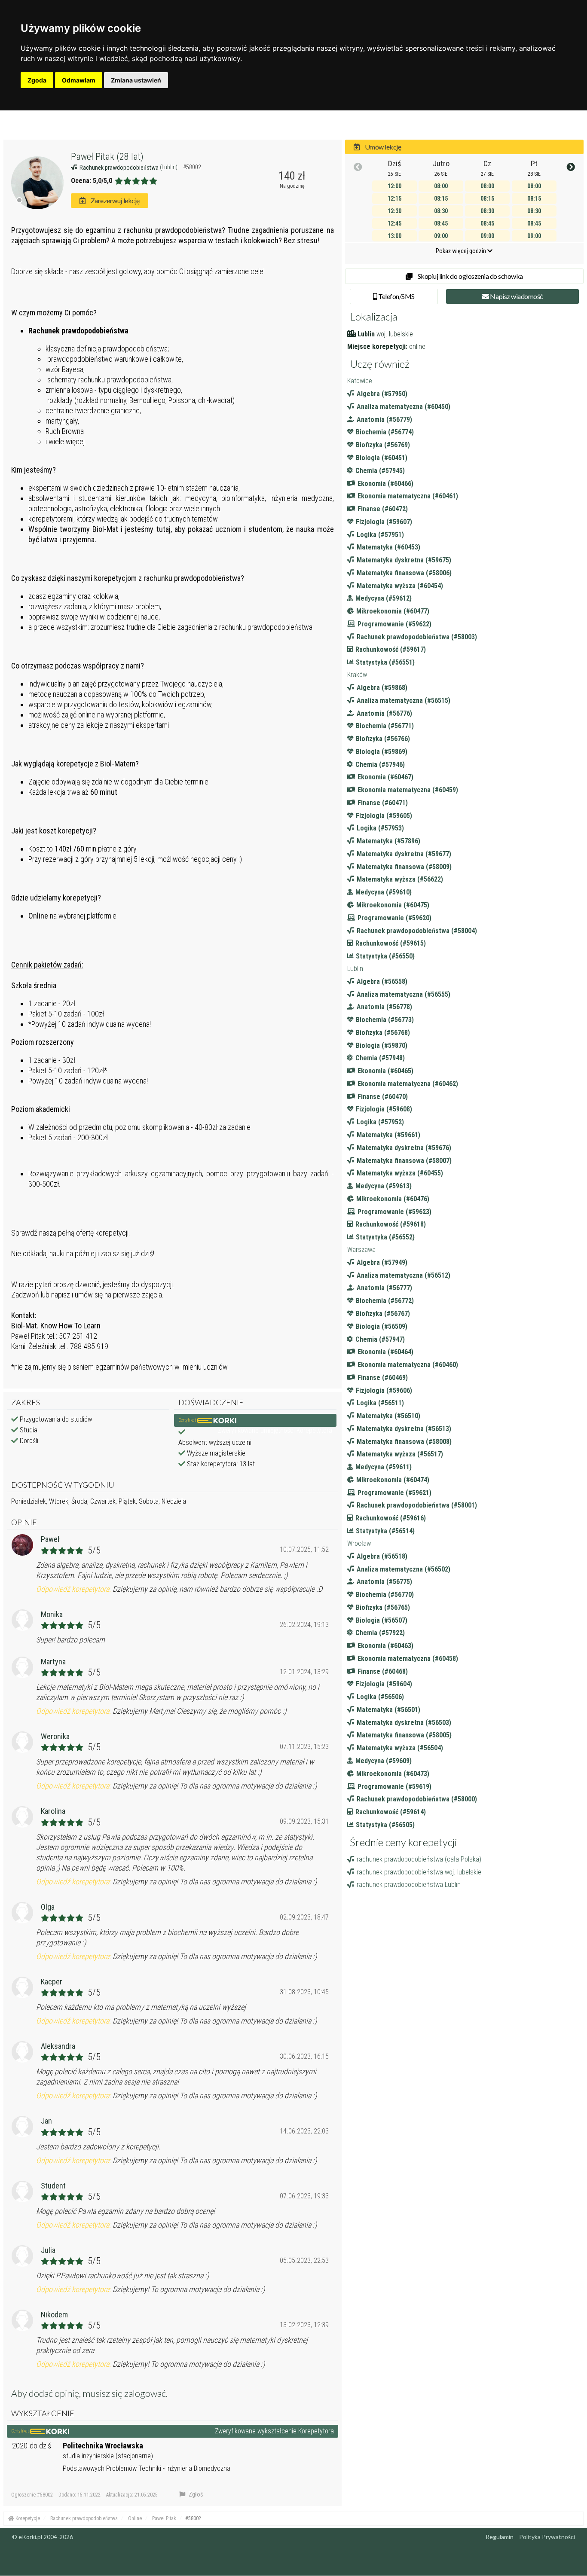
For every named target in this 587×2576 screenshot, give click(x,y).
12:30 (394, 211)
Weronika (55, 1736)
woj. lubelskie (395, 334)
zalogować (145, 2393)
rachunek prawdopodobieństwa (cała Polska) (419, 1859)
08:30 (441, 211)
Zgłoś (195, 2494)
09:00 (441, 236)
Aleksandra (58, 2046)
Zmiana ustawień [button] (136, 80)
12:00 (394, 186)
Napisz (516, 296)
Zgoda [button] (37, 80)
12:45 (394, 223)
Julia (48, 2250)
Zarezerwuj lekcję (114, 200)
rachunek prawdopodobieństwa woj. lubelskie (419, 1872)
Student (53, 2186)
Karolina (53, 1811)
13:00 (394, 236)
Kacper (52, 1982)
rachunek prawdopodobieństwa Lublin (409, 1885)
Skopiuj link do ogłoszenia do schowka (470, 276)
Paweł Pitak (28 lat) (107, 157)
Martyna (53, 1662)
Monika (52, 1614)
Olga (48, 1907)
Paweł (50, 1539)
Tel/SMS (396, 296)
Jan (46, 2121)
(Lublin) (169, 167)
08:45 (441, 223)
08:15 (441, 198)
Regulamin (500, 2537)
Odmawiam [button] (79, 80)
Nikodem (54, 2315)
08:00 (441, 186)
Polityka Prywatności (547, 2537)
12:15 (394, 198)
